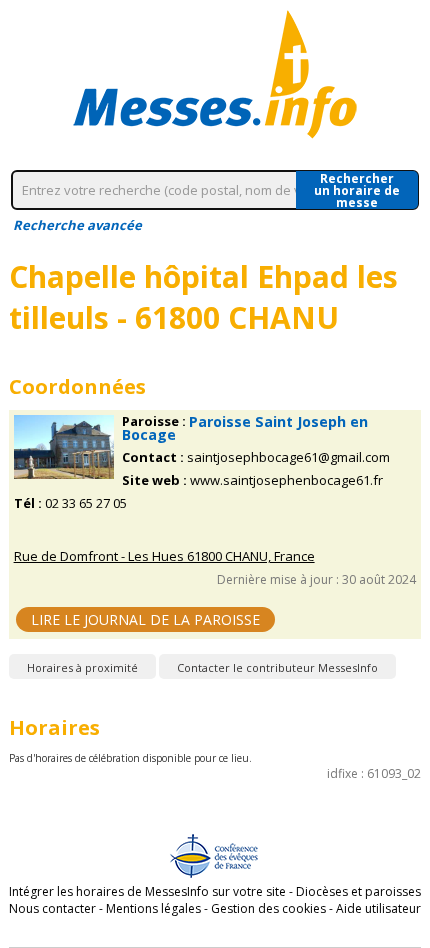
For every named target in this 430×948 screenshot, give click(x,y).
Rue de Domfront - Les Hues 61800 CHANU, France (164, 556)
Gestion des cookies (268, 908)
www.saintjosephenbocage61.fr (286, 480)
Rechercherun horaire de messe (357, 190)
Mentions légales (153, 908)
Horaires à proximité (82, 667)
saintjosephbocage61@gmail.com (288, 457)
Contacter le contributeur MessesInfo (277, 667)
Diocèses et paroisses (358, 891)
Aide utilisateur (378, 908)
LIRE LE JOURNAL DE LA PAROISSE (145, 619)
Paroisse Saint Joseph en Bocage (245, 428)
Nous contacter (52, 908)
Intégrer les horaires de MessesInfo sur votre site (147, 891)
